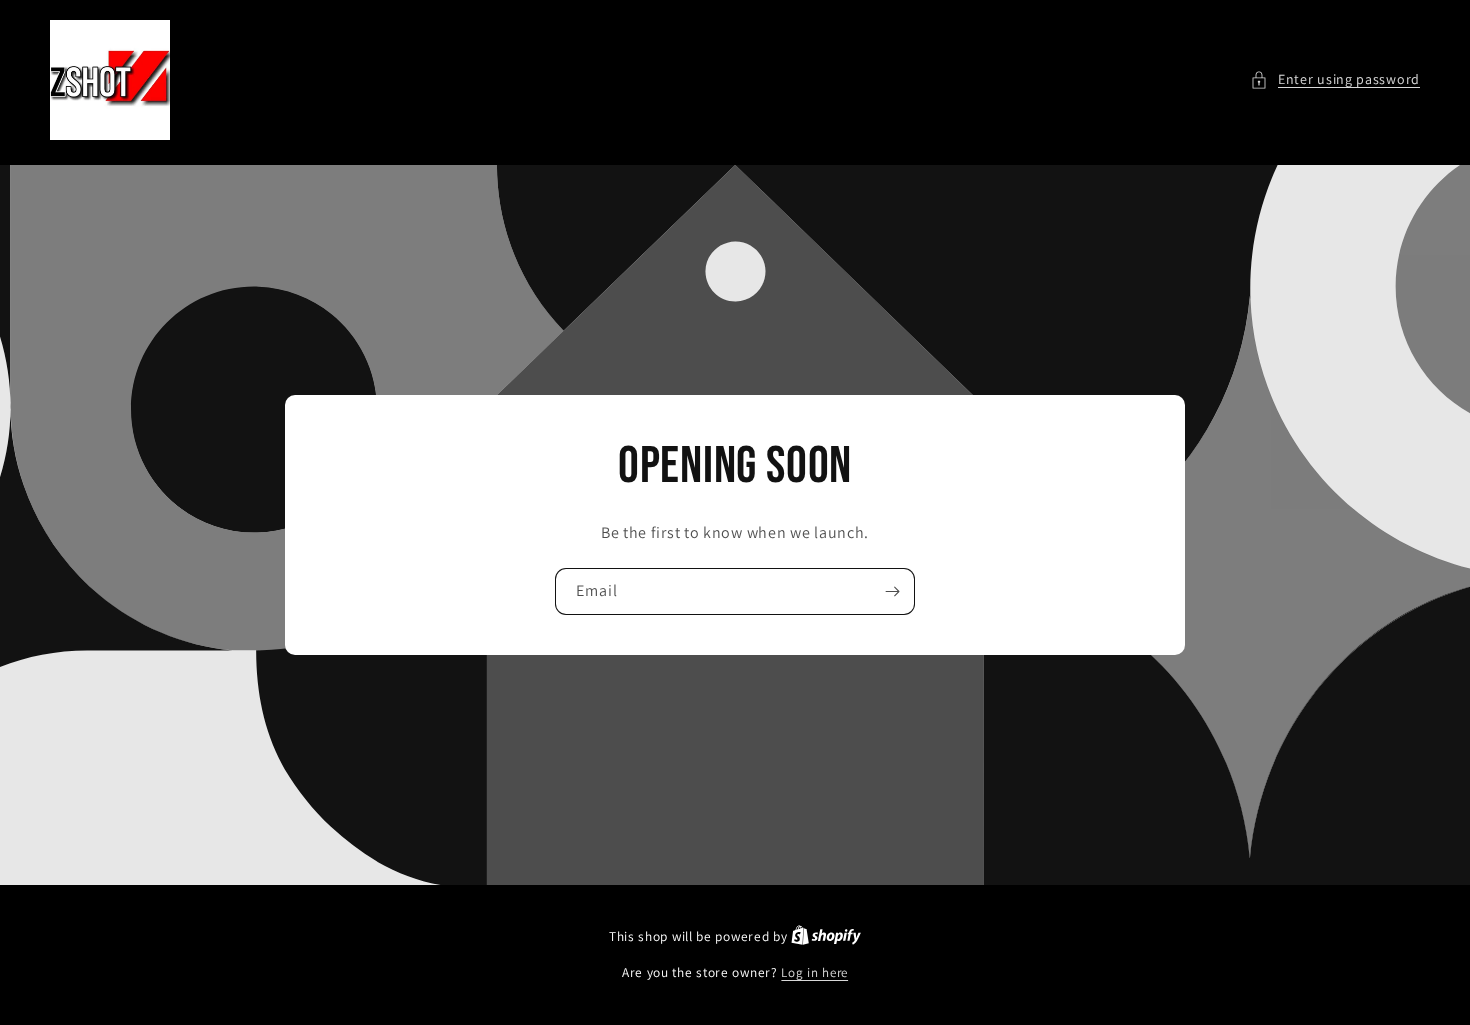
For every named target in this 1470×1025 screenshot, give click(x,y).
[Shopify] (826, 936)
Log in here (814, 972)
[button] (1335, 79)
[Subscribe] (892, 591)
